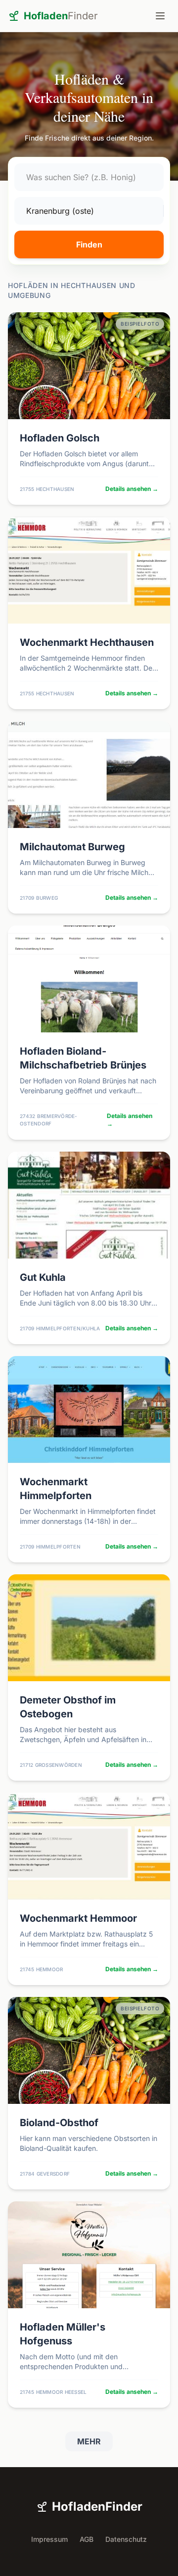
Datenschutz (126, 2539)
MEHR (89, 2441)
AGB (87, 2539)
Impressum (49, 2539)
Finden (89, 244)
